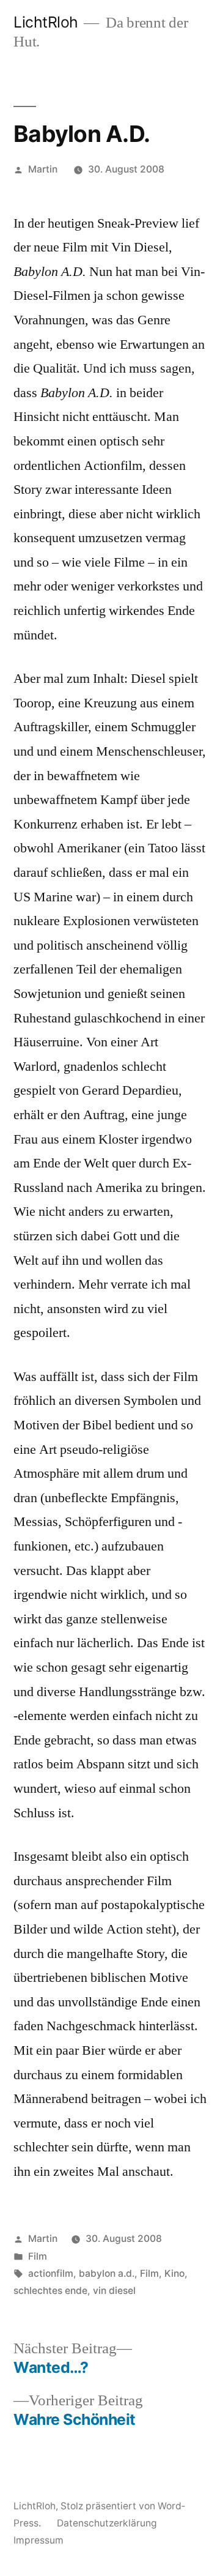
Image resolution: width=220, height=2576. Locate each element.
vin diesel (114, 2291)
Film (38, 2256)
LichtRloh (46, 22)
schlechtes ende (50, 2291)
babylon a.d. (107, 2273)
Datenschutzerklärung (107, 2523)
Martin (43, 169)
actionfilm (51, 2273)
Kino (174, 2273)
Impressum (38, 2540)
